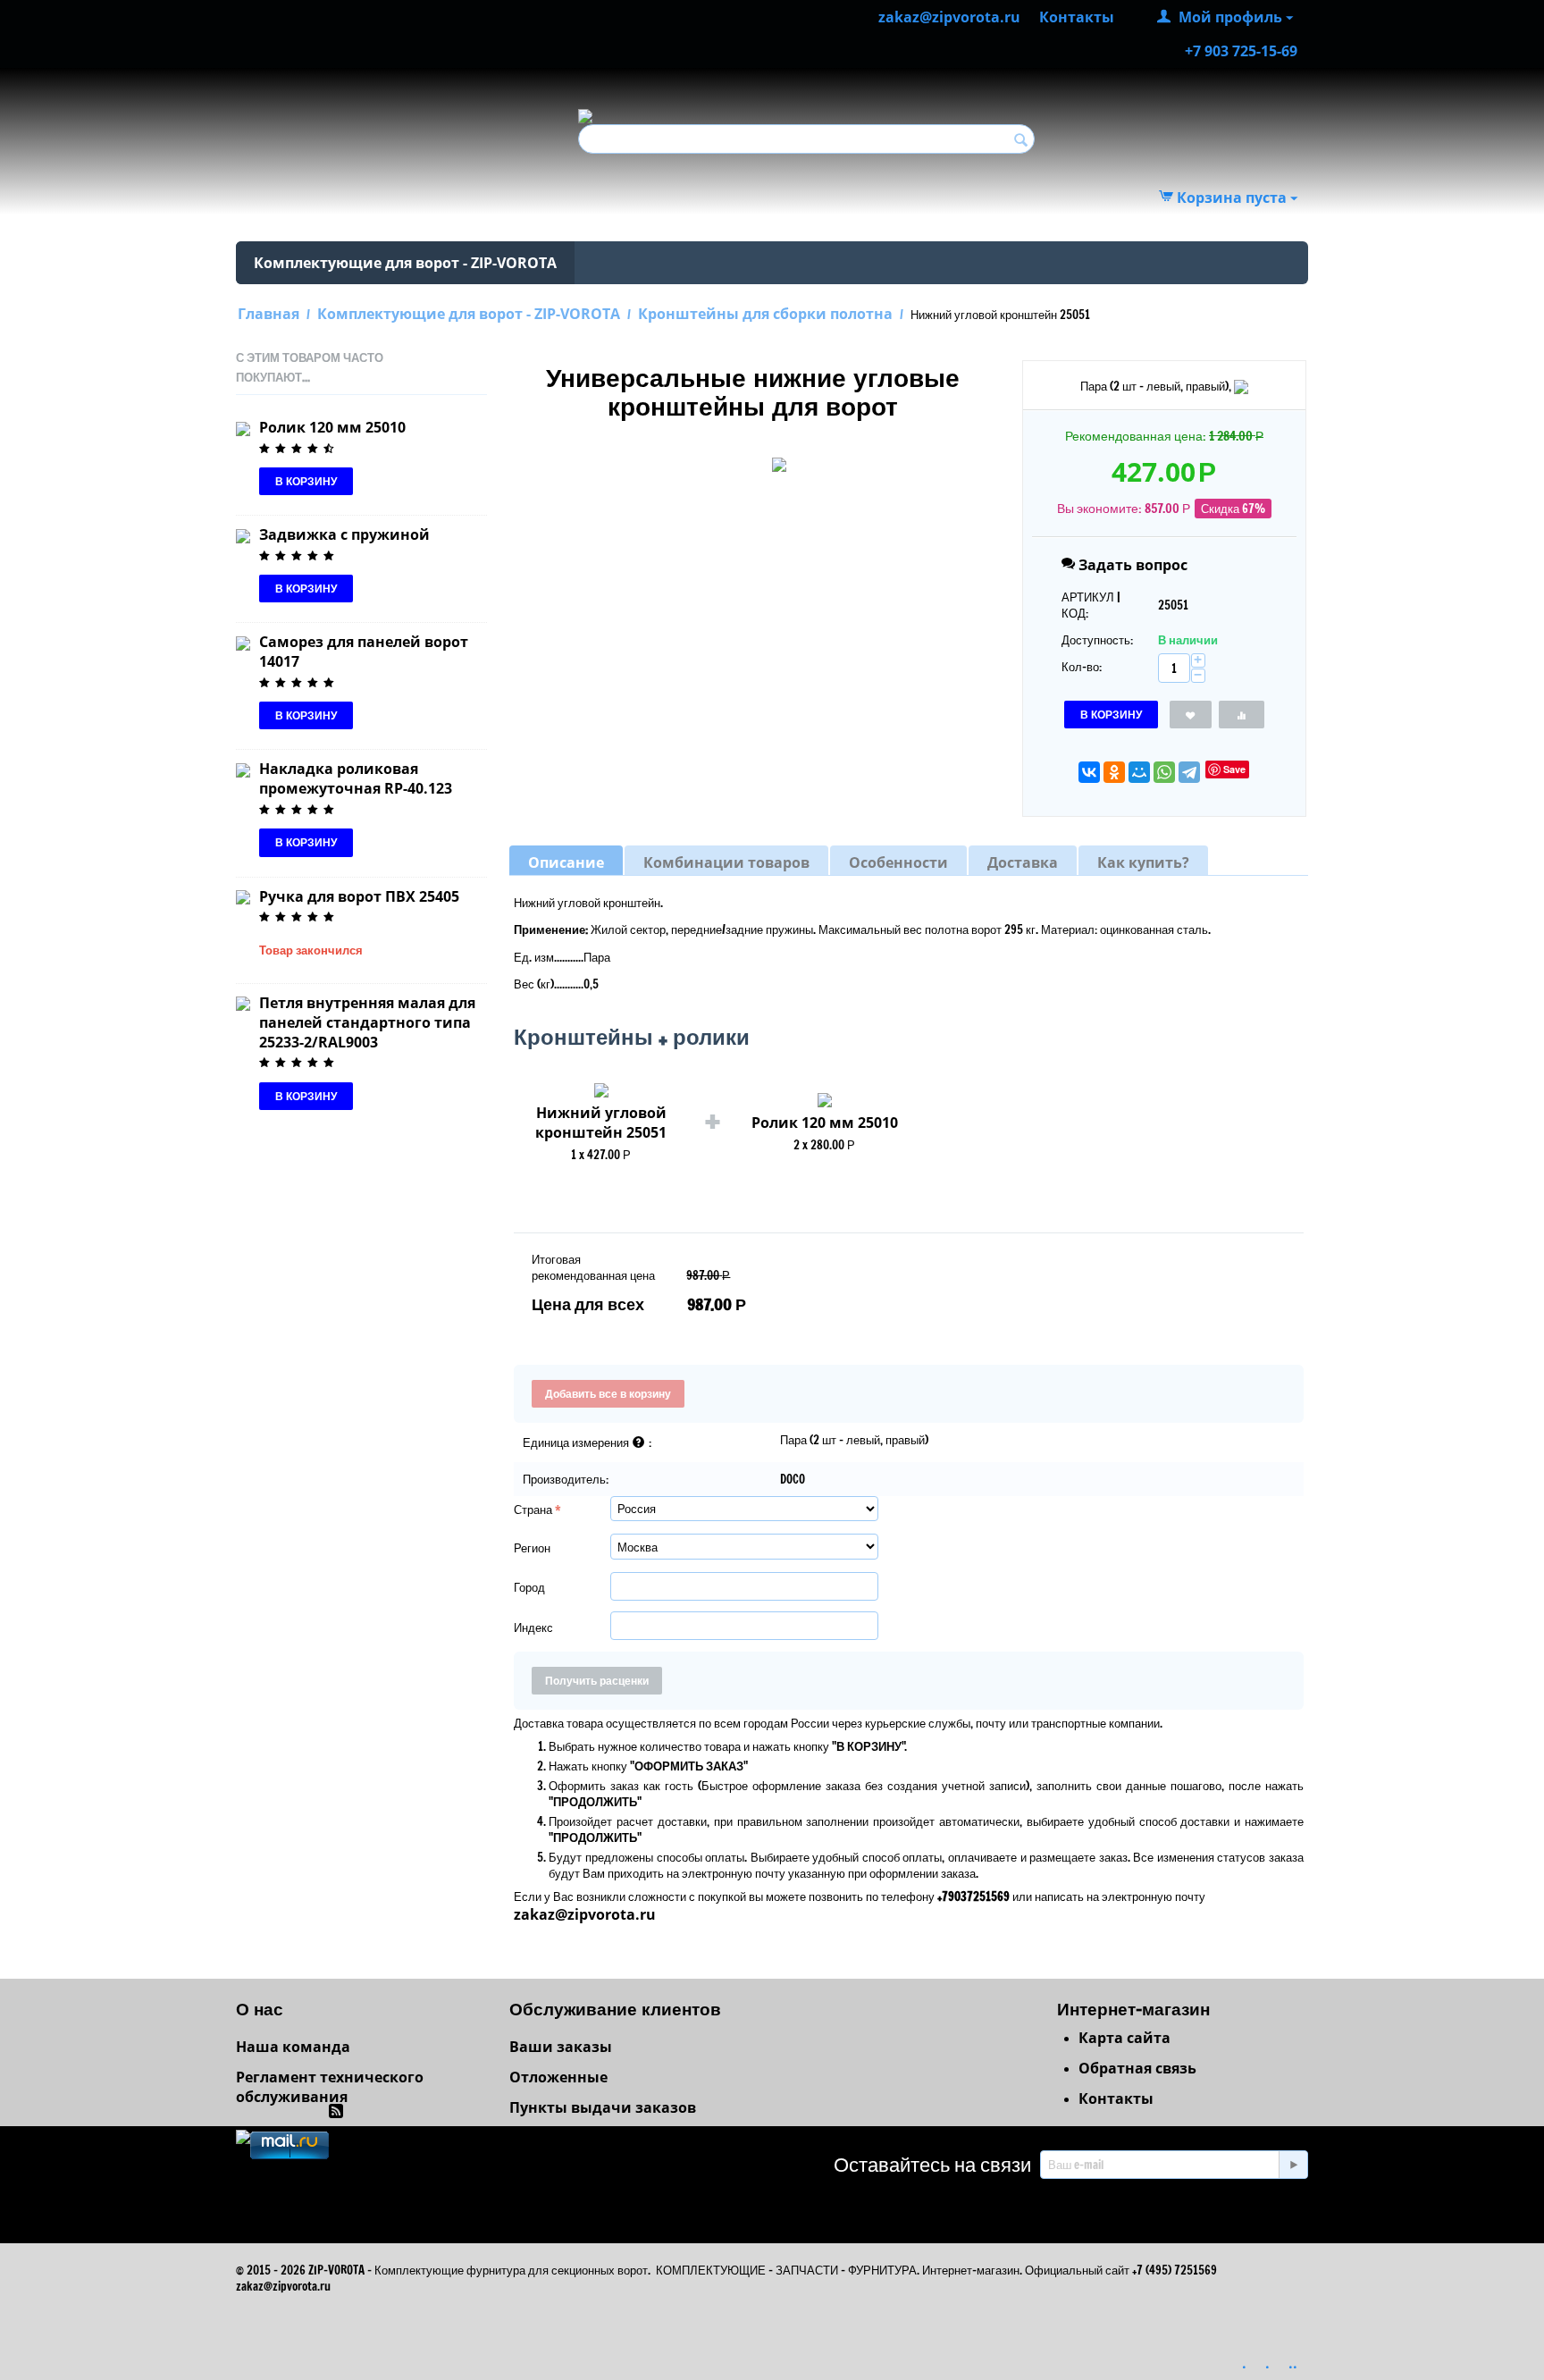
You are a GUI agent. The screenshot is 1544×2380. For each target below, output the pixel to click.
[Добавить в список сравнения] (1242, 715)
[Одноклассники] (1114, 772)
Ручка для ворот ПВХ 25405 (359, 896)
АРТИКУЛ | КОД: (1091, 605)
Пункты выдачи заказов (603, 2107)
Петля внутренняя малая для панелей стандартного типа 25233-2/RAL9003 (367, 1022)
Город (529, 1587)
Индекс (533, 1627)
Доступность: (1097, 640)
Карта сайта (1124, 2038)
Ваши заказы (561, 2047)
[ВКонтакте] (1089, 772)
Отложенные (558, 2077)
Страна (533, 1510)
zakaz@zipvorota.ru (585, 1914)
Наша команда (293, 2047)
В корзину (1111, 715)
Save (1234, 769)
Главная (269, 314)
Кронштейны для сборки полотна (765, 314)
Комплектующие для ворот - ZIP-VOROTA (405, 263)
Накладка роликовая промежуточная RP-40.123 (356, 778)
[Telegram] (1189, 772)
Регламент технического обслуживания (330, 2087)
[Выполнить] (1293, 2165)
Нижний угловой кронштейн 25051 (601, 1123)
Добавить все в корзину (608, 1394)
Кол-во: (1082, 667)
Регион (532, 1548)
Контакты (1116, 2098)
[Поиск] (1021, 140)
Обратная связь (1137, 2068)
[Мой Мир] (1139, 772)
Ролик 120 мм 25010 (332, 427)
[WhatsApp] (1164, 772)
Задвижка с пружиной (344, 534)
